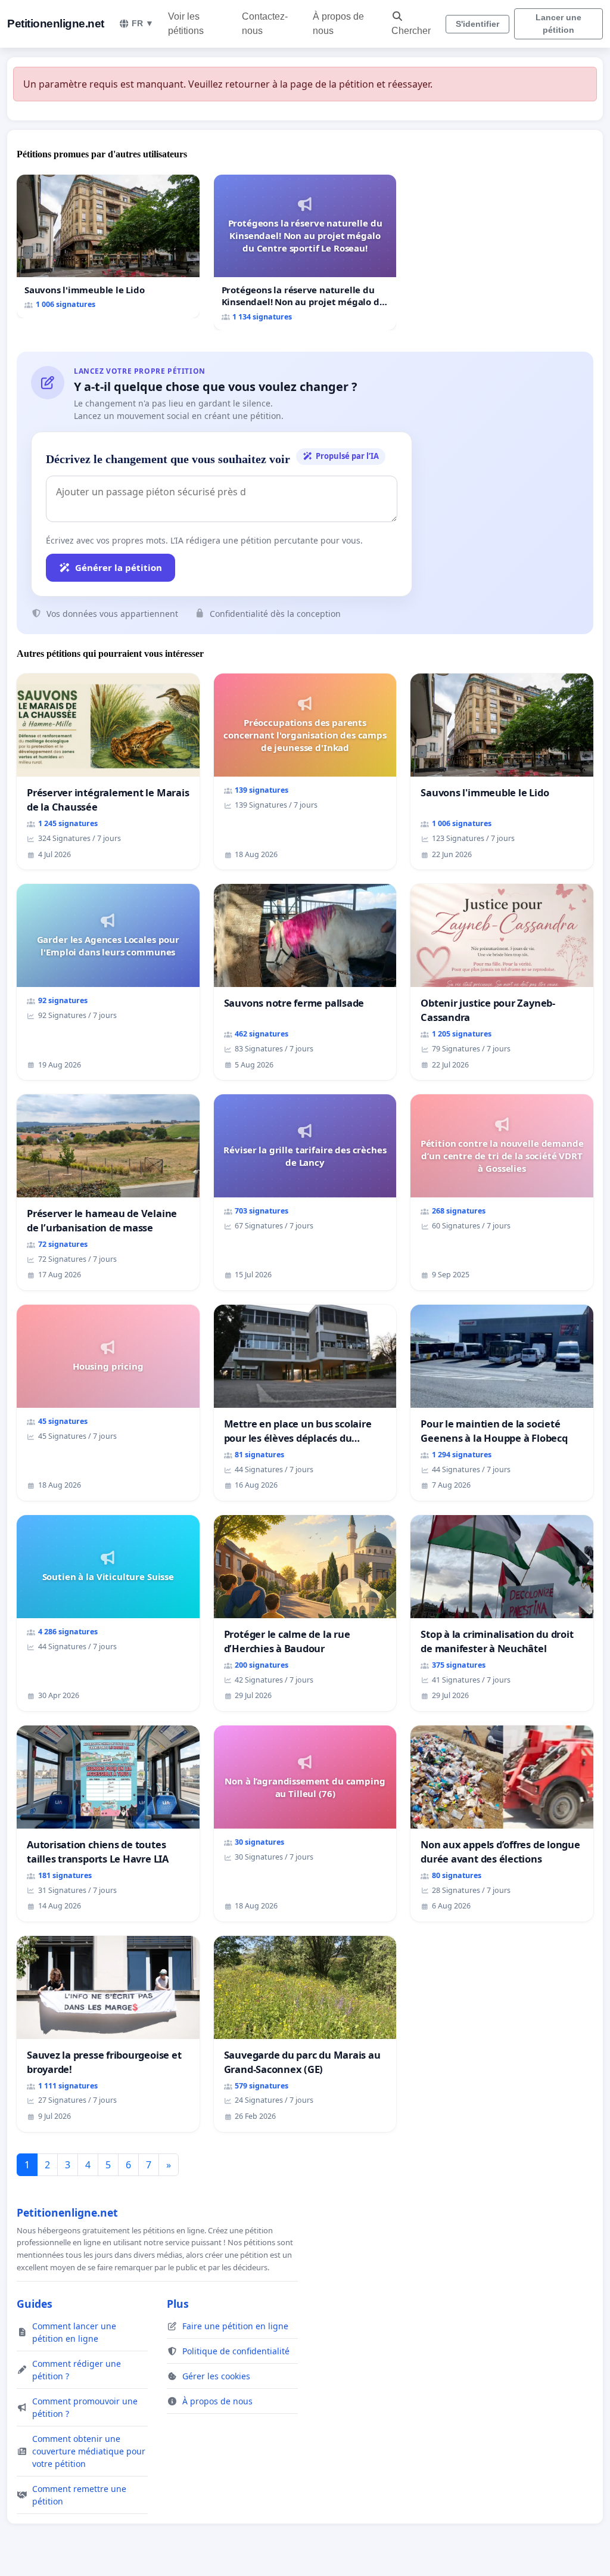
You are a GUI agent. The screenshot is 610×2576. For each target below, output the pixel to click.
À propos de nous (338, 24)
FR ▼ (143, 23)
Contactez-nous (265, 24)
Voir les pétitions (186, 24)
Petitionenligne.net (56, 24)
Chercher (411, 31)
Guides (35, 2304)
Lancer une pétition (558, 24)
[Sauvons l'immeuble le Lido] (108, 246)
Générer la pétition (119, 567)
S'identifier (477, 24)
